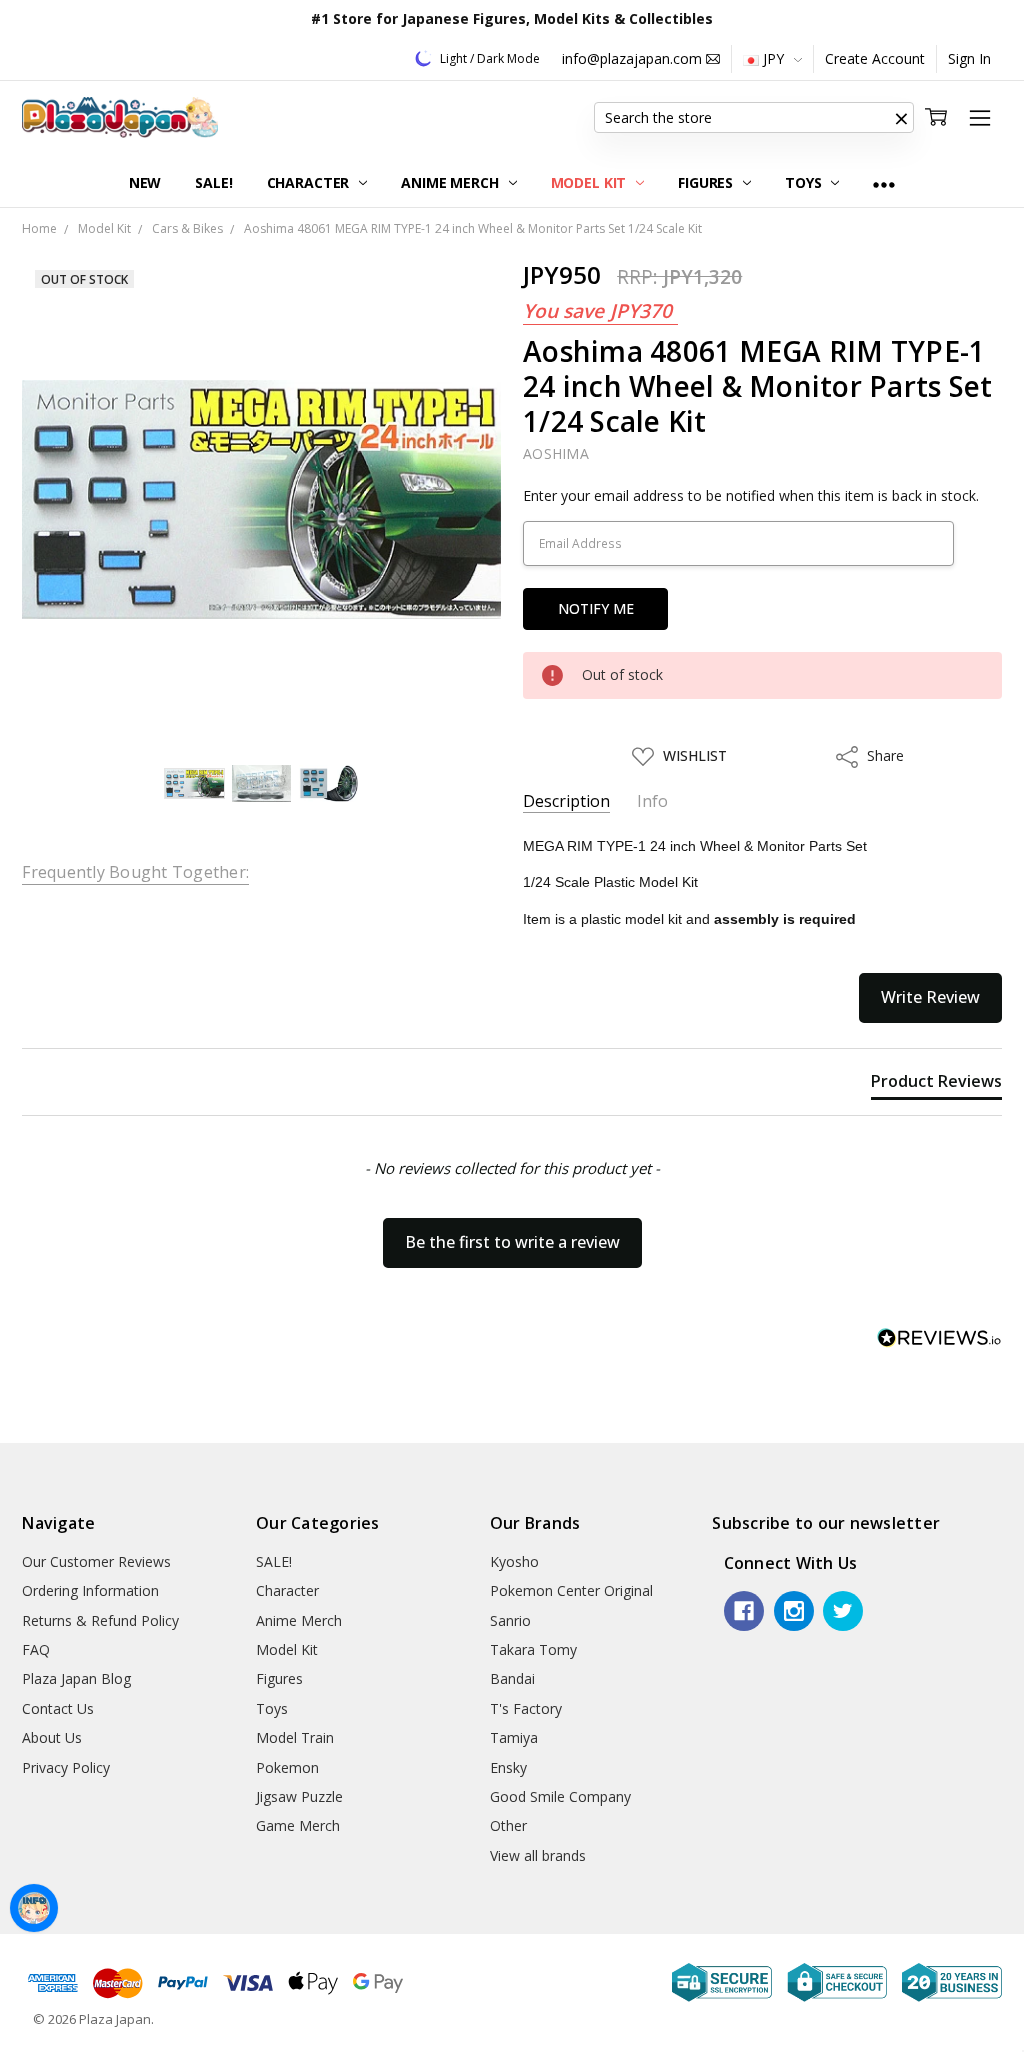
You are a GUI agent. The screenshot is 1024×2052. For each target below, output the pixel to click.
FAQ (36, 1649)
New (145, 182)
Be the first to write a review (512, 1242)
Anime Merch (451, 182)
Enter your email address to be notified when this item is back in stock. (751, 495)
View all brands (538, 1855)
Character (310, 182)
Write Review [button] (930, 997)
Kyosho (514, 1561)
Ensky (508, 1767)
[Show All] (884, 183)
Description (566, 801)
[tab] (936, 1085)
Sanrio (510, 1620)
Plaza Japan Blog (76, 1678)
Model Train (295, 1737)
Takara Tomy (533, 1649)
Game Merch (298, 1825)
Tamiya (514, 1737)
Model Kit (591, 182)
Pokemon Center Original (571, 1590)
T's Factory (526, 1708)
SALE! (213, 182)
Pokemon (287, 1767)
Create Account (875, 58)
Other (508, 1825)
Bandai (512, 1678)
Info (652, 801)
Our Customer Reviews (96, 1561)
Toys (805, 182)
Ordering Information (90, 1590)
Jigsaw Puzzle (299, 1796)
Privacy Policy (66, 1767)
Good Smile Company (560, 1796)
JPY (773, 58)
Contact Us (58, 1708)
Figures (707, 182)
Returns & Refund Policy (100, 1620)
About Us (52, 1737)
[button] (902, 118)
